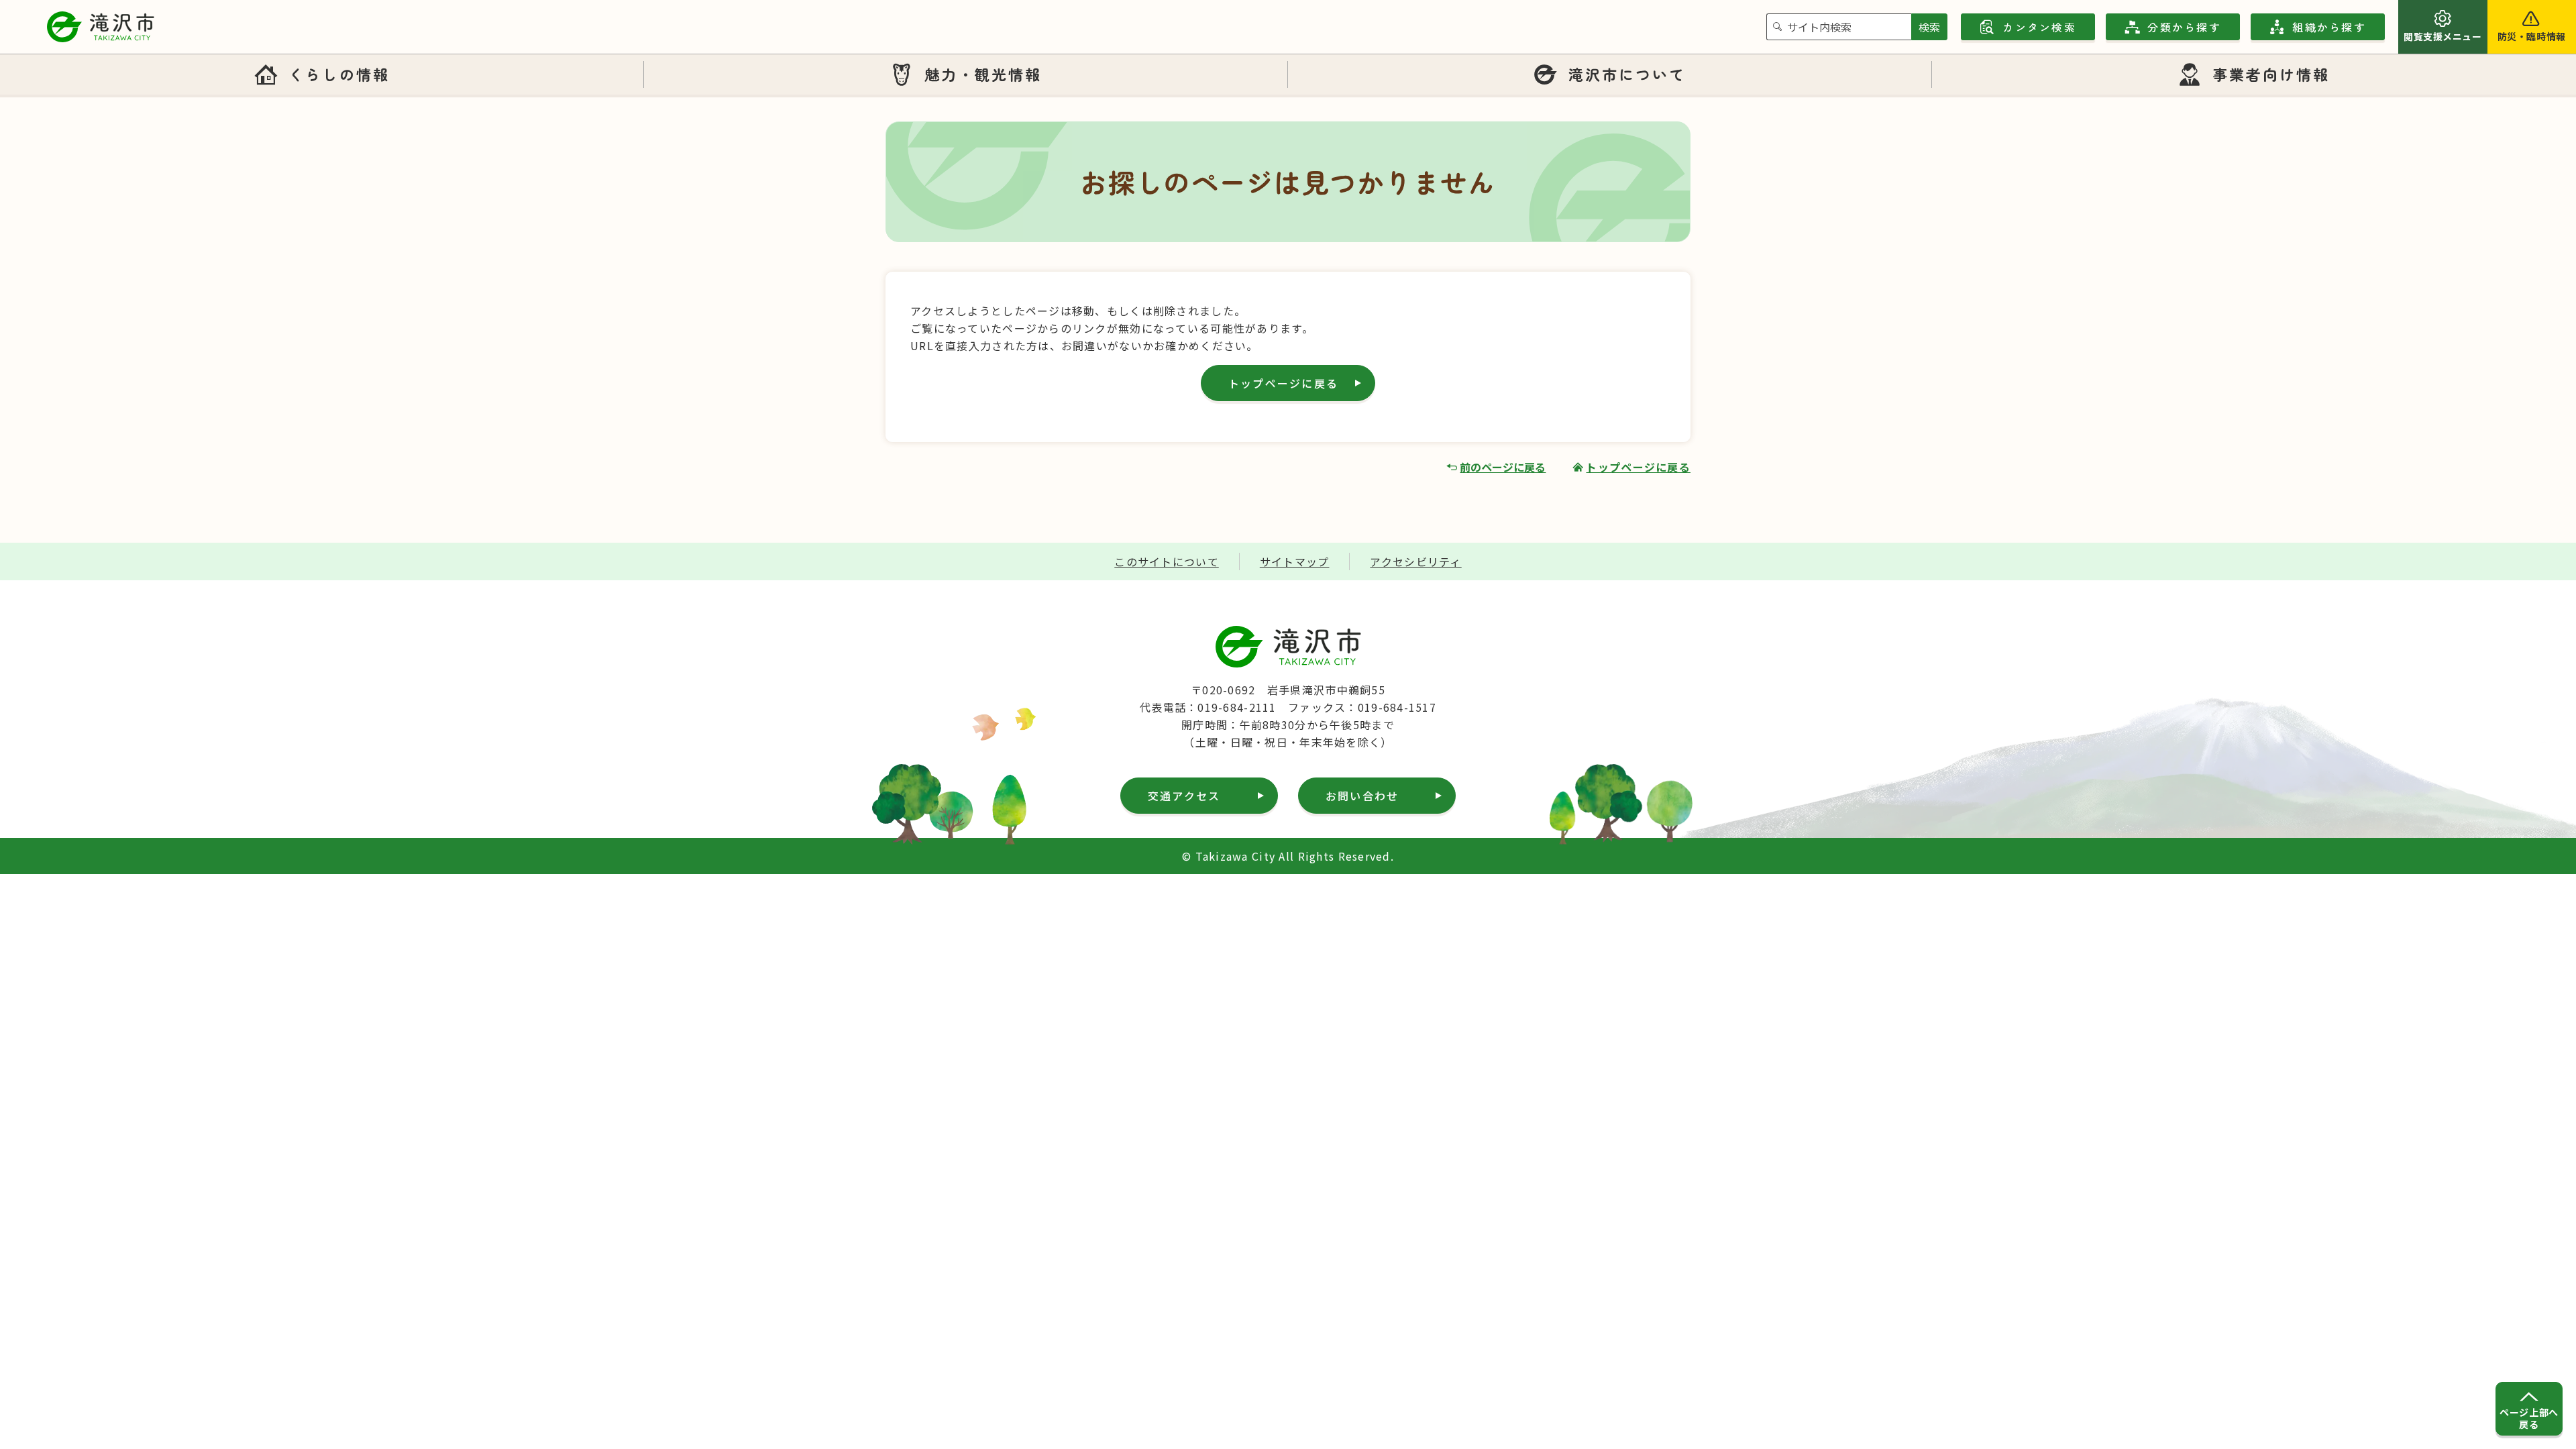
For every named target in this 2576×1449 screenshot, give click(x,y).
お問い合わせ (1362, 796)
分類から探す (2184, 27)
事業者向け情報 (2271, 74)
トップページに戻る (1283, 383)
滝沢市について (1627, 74)
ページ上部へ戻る (2529, 1418)
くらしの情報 (339, 74)
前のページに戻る (1503, 467)
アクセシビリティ (1415, 561)
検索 (1929, 27)
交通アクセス (1184, 796)
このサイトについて (1167, 561)
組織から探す (2329, 27)
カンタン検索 (2039, 27)
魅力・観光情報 (983, 74)
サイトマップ (1295, 561)
